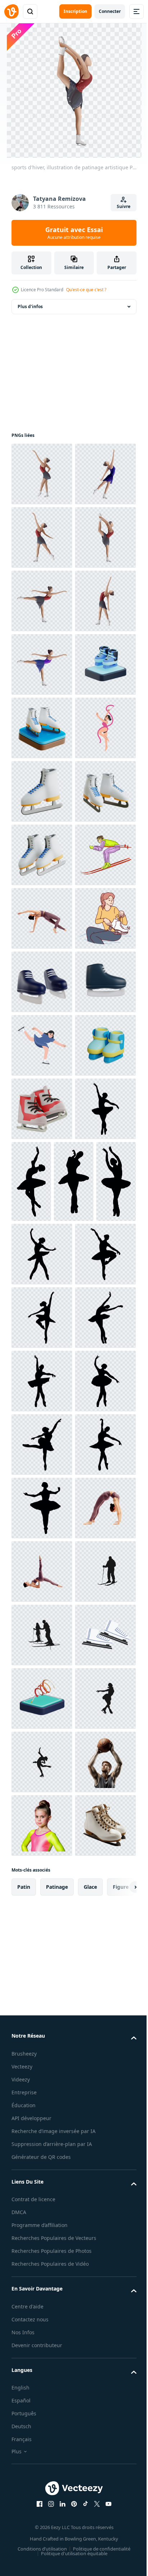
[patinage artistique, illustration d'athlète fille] (42, 728)
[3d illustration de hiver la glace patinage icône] (42, 1680)
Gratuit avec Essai (74, 233)
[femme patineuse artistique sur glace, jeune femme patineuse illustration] (42, 855)
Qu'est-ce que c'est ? (86, 290)
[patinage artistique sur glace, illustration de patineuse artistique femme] (42, 791)
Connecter (110, 11)
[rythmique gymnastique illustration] (42, 1045)
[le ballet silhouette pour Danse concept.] (42, 1807)
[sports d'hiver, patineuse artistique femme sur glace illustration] (42, 537)
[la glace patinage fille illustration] (42, 1617)
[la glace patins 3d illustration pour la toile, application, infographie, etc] (42, 1744)
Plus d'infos (30, 306)
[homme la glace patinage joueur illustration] (42, 1299)
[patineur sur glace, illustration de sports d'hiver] (42, 601)
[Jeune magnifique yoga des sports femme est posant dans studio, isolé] (42, 1363)
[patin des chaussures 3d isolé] (42, 1490)
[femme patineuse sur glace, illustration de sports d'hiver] (42, 474)
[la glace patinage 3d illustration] (42, 982)
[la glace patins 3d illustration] (42, 1109)
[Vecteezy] (11, 11)
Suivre (124, 206)
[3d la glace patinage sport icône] (42, 918)
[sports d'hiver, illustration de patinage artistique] (42, 664)
